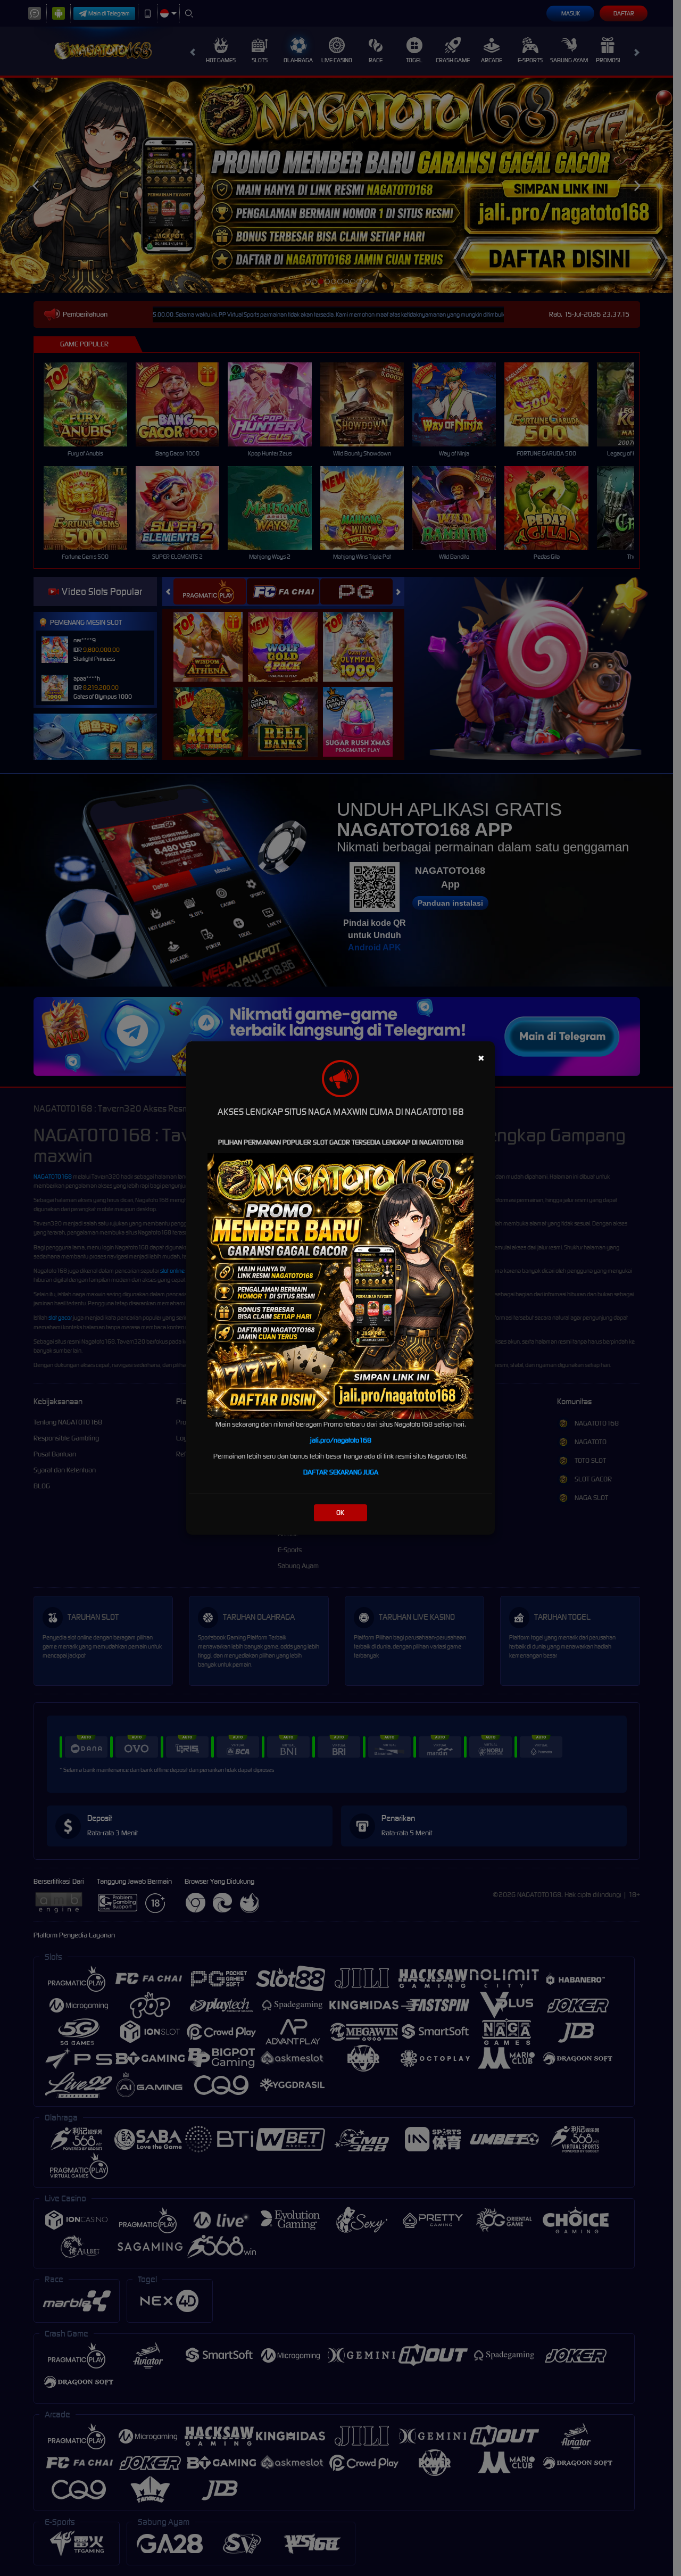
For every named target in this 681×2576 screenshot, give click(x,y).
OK (340, 1513)
